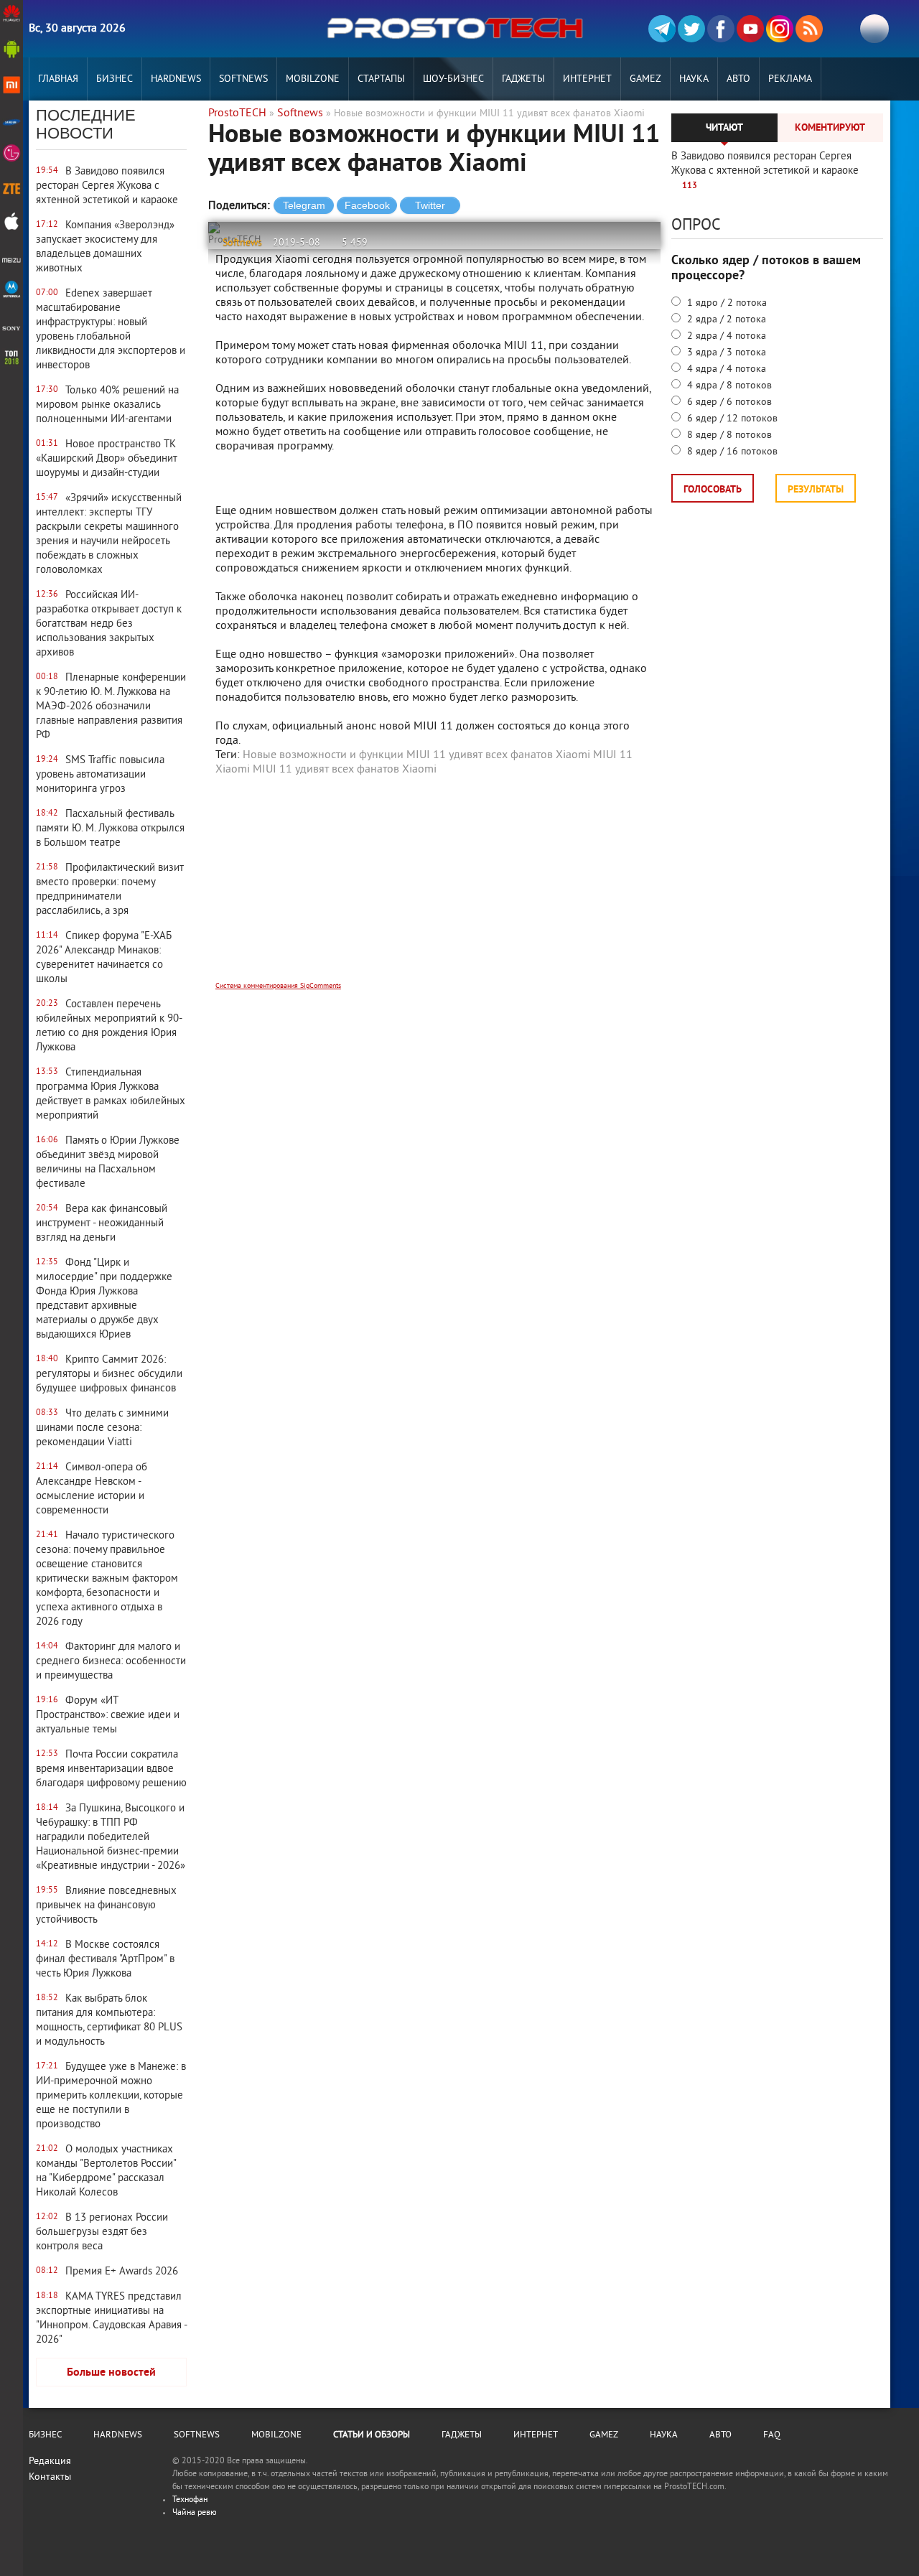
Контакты (50, 2477)
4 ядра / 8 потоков (728, 386)
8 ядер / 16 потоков (731, 452)
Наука (694, 79)
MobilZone (313, 79)
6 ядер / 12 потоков (731, 419)
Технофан (190, 2500)
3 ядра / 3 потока (725, 353)
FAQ (772, 2435)
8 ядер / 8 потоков (728, 435)
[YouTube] (750, 29)
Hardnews (176, 79)
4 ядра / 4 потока (725, 369)
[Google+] (780, 29)
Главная (58, 79)
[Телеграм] (662, 29)
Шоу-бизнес (453, 79)
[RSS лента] (809, 29)
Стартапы (381, 79)
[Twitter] (691, 29)
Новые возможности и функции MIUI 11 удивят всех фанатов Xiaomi (416, 755)
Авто (738, 79)
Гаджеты (523, 79)
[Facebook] (721, 29)
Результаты (816, 490)
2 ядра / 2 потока (725, 320)
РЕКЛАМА (790, 79)
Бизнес (115, 79)
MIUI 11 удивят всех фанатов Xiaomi (345, 770)
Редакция (50, 2461)
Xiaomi (233, 770)
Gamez (645, 79)
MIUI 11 (613, 755)
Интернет (587, 79)
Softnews (243, 79)
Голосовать (713, 490)
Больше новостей (111, 2373)
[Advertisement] (434, 888)
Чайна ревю (195, 2513)
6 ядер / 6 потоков (728, 402)
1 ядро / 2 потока (726, 303)
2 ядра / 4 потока (725, 336)
